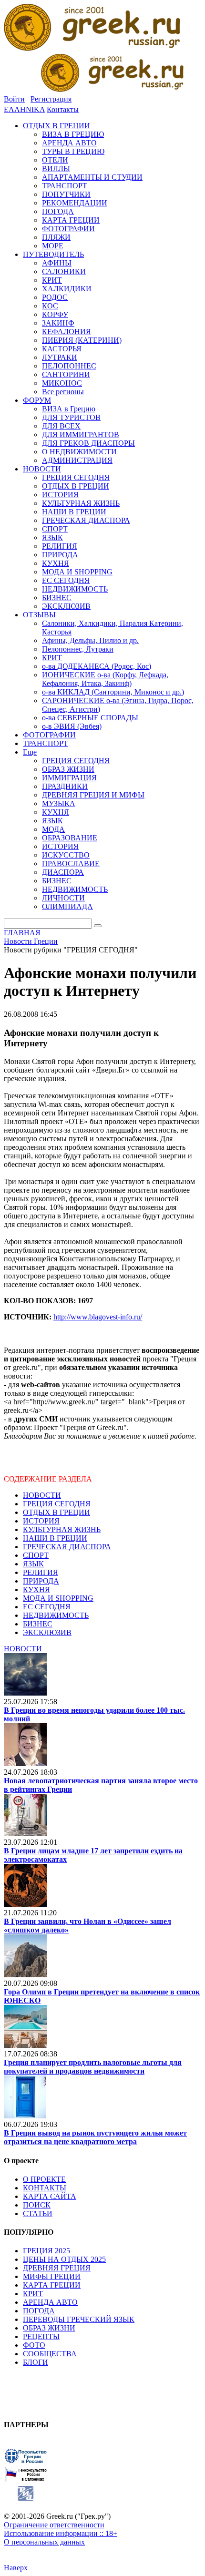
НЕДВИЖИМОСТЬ (56, 1615)
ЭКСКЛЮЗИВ (47, 1632)
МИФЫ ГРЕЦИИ (52, 2276)
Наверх (16, 2568)
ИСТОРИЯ (41, 1521)
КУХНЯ (36, 1590)
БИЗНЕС (38, 1624)
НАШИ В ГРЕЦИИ (55, 1538)
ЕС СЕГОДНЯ (47, 1607)
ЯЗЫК (33, 1564)
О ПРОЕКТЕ (44, 2179)
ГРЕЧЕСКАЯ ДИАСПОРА (67, 1547)
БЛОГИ (36, 2362)
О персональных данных (44, 2542)
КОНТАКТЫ (45, 2188)
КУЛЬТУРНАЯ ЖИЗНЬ (62, 1529)
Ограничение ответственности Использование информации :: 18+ (61, 2529)
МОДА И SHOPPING (58, 1598)
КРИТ (33, 2294)
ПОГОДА (39, 2311)
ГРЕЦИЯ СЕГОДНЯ (57, 1504)
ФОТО (34, 2345)
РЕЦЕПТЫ (41, 2336)
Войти (14, 99)
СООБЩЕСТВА (50, 2354)
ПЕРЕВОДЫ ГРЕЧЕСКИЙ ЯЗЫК (79, 2319)
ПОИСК (37, 2205)
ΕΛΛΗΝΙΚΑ (24, 109)
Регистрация (51, 99)
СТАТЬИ (38, 2213)
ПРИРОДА (41, 1581)
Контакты (63, 109)
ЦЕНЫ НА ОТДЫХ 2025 (64, 2259)
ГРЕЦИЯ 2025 (46, 2251)
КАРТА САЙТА (50, 2196)
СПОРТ (36, 1555)
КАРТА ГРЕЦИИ (52, 2285)
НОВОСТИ (42, 1495)
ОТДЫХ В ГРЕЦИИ (56, 1512)
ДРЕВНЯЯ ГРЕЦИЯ (57, 2268)
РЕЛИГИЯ (41, 1572)
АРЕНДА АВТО (50, 2302)
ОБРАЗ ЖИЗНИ (49, 2328)
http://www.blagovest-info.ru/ (98, 1317)
